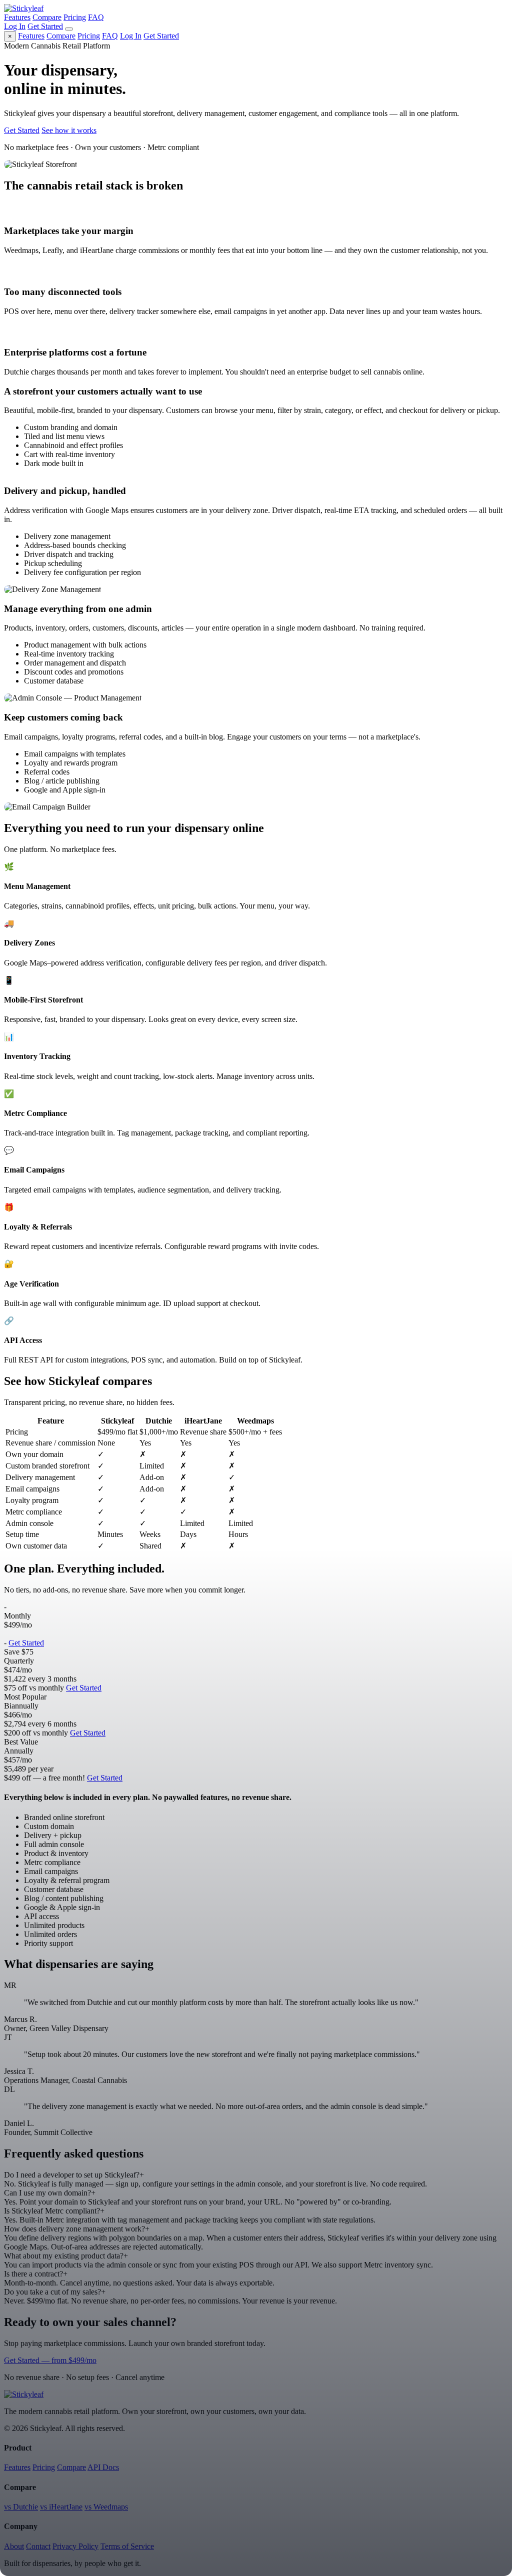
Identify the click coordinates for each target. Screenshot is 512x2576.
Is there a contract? (36, 2274)
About (14, 2546)
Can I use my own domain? (50, 2193)
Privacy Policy (75, 2546)
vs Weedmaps (106, 2507)
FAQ (96, 17)
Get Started (45, 26)
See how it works (69, 130)
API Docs (103, 2467)
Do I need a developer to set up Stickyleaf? (74, 2175)
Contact (38, 2546)
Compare (47, 17)
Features (17, 17)
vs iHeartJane (61, 2507)
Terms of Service (127, 2546)
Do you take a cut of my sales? (55, 2292)
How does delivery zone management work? (77, 2229)
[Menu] (69, 29)
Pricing (75, 17)
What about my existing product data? (66, 2256)
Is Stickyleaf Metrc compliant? (54, 2211)
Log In (15, 26)
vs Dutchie (21, 2507)
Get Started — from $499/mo (50, 2360)
